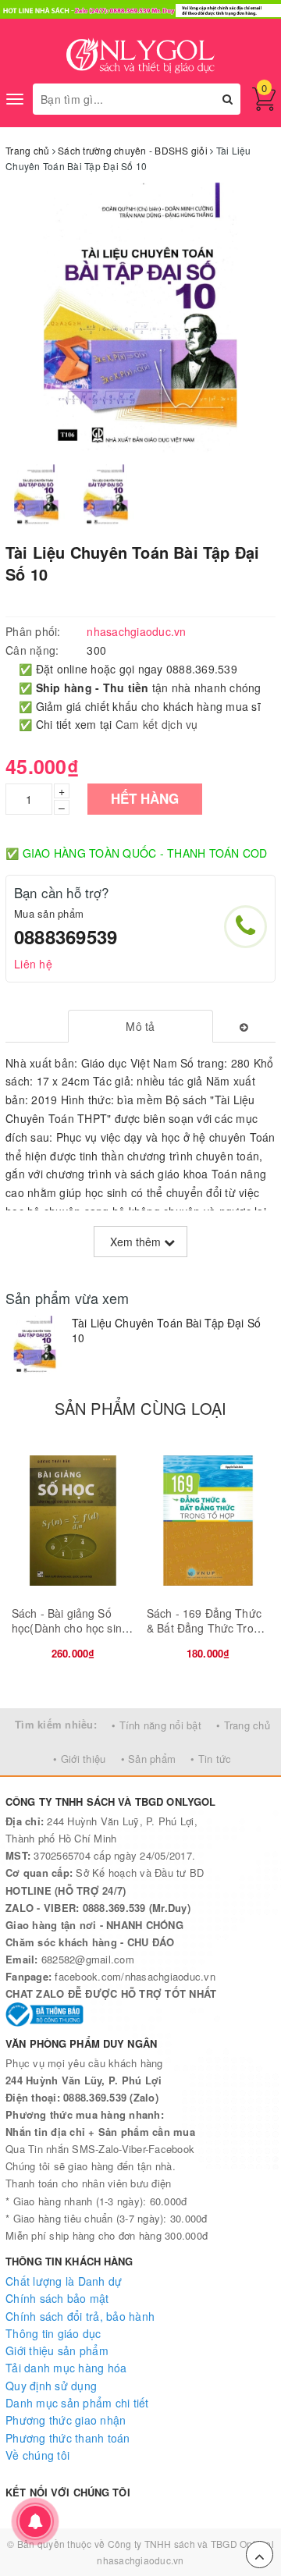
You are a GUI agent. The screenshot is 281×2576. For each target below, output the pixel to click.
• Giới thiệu (79, 1759)
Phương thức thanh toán (68, 2438)
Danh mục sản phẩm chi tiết (77, 2403)
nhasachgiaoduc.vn (140, 2560)
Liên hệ (33, 964)
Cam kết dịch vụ (157, 724)
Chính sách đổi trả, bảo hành (80, 2316)
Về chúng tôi (37, 2455)
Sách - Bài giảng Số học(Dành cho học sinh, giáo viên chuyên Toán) (71, 1628)
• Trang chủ (243, 1725)
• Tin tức (211, 1759)
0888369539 (66, 936)
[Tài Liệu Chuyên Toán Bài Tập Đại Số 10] (35, 1345)
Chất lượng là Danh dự (64, 2281)
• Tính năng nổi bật (157, 1725)
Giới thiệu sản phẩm (57, 2350)
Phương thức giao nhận (66, 2420)
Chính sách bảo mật (57, 2298)
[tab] (141, 1026)
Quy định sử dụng (51, 2386)
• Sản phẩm (149, 1759)
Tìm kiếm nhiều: (56, 1724)
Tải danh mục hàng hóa (66, 2368)
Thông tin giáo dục (53, 2333)
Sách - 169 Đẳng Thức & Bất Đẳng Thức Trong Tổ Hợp (206, 1628)
